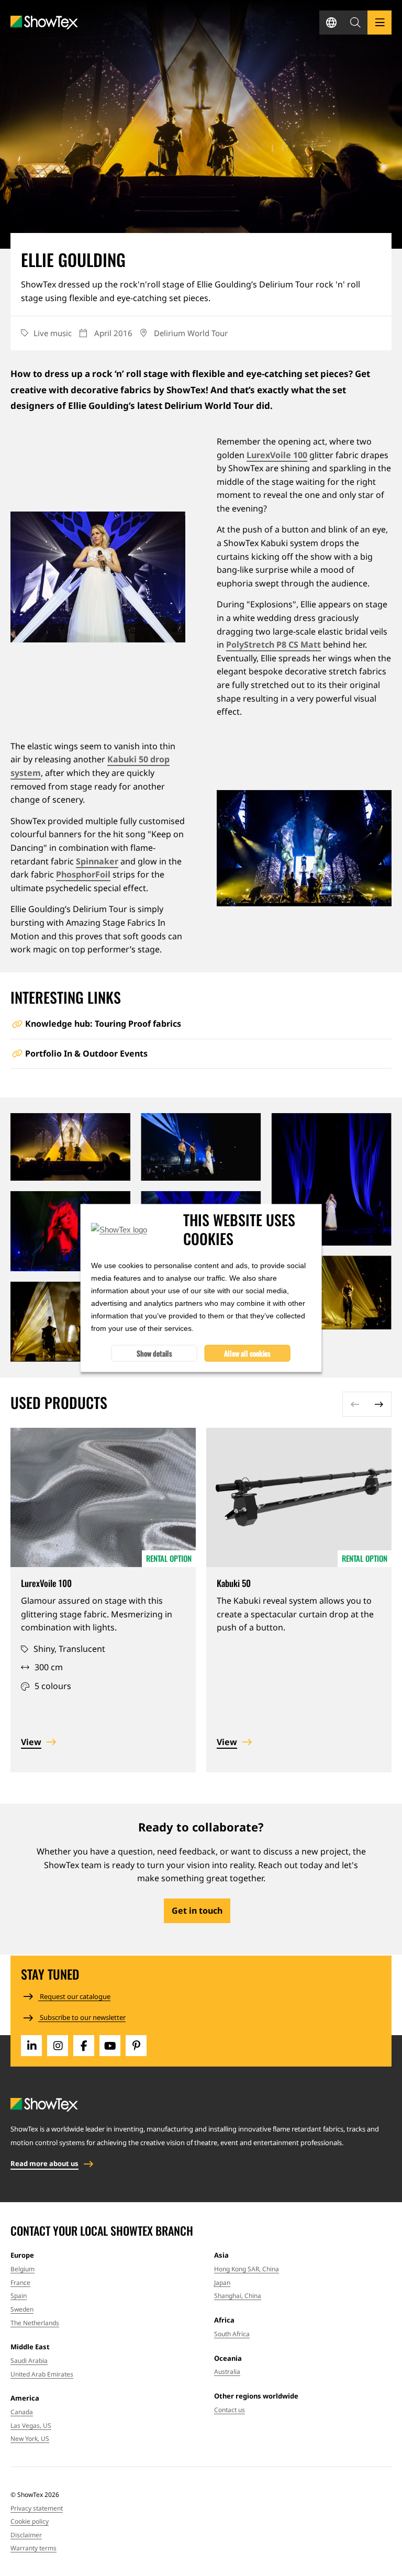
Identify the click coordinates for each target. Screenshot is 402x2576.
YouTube (110, 2046)
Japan (222, 2283)
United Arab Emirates (42, 2374)
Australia (227, 2372)
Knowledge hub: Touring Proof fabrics (103, 1024)
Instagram (58, 2046)
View (31, 1742)
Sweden (22, 2309)
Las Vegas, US (31, 2425)
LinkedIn (31, 2046)
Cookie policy (30, 2521)
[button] (355, 23)
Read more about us (44, 2163)
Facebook (84, 2046)
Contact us (230, 2410)
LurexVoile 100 (277, 455)
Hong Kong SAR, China (247, 2269)
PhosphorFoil (83, 874)
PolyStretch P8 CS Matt (273, 645)
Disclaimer (26, 2535)
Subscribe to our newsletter (82, 2017)
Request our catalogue (74, 1996)
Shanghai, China (238, 2296)
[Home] (44, 23)
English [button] (331, 23)
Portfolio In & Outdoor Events (86, 1053)
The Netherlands (35, 2323)
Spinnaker (97, 861)
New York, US (30, 2439)
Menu (379, 23)
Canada (22, 2412)
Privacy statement (37, 2508)
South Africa (232, 2334)
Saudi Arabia (29, 2361)
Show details (154, 1353)
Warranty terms (33, 2548)
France (20, 2283)
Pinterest (136, 2046)
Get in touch (197, 1911)
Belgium (23, 2269)
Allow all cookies (247, 1353)
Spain (19, 2296)
